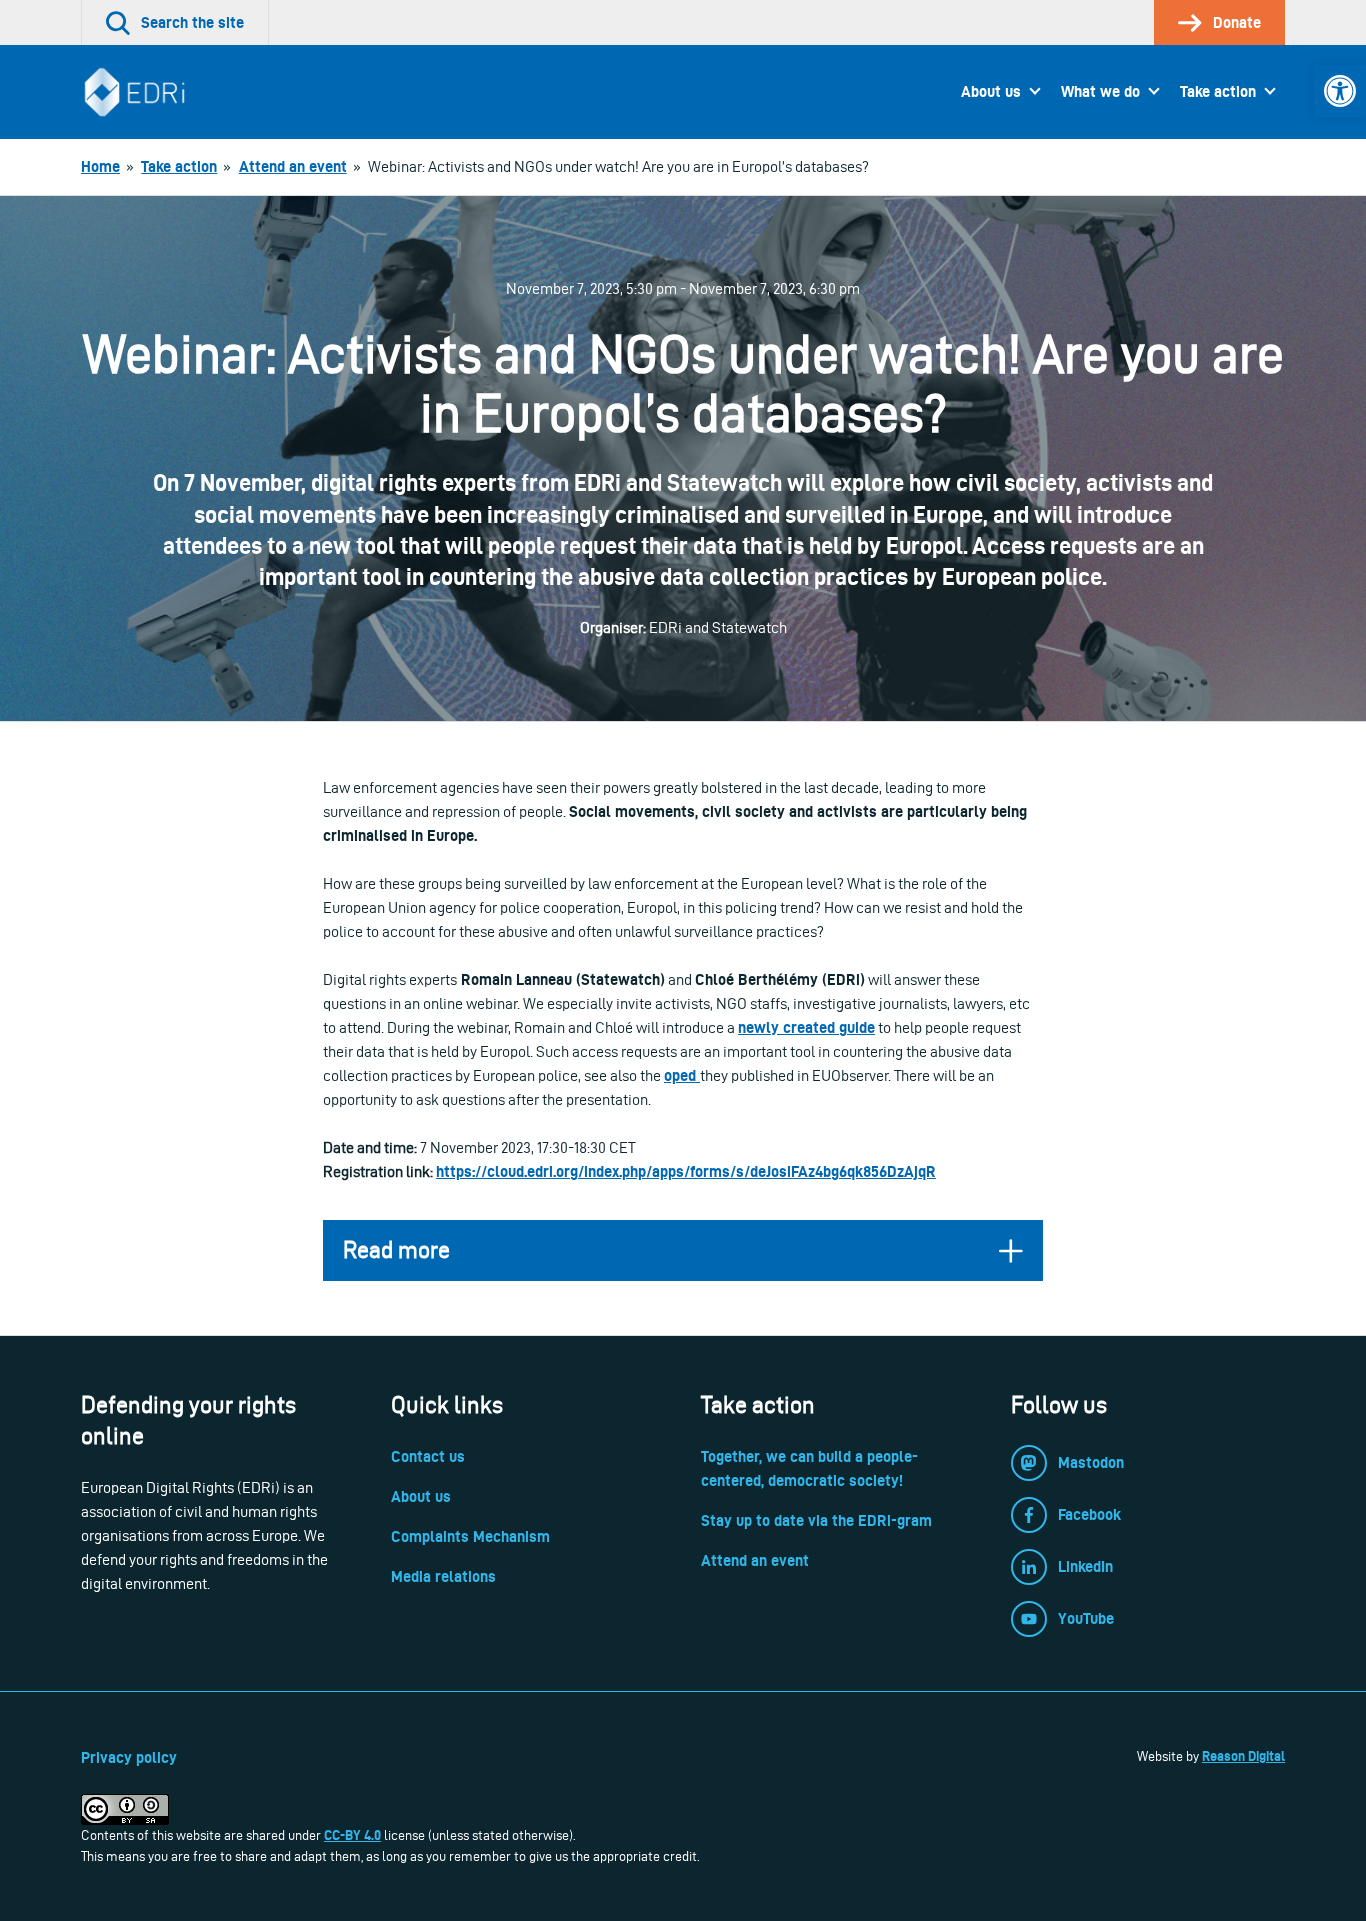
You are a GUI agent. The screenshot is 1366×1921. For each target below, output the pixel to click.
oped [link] (682, 1075)
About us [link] (991, 91)
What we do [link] (1100, 91)
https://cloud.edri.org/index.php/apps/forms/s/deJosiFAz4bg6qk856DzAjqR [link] (686, 1171)
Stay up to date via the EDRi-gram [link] (816, 1520)
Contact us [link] (428, 1456)
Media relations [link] (443, 1576)
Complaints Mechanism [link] (470, 1536)
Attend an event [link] (755, 1560)
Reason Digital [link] (1243, 1756)
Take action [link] (1218, 91)
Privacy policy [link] (129, 1757)
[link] (1340, 91)
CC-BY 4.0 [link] (352, 1835)
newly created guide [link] (806, 1027)
